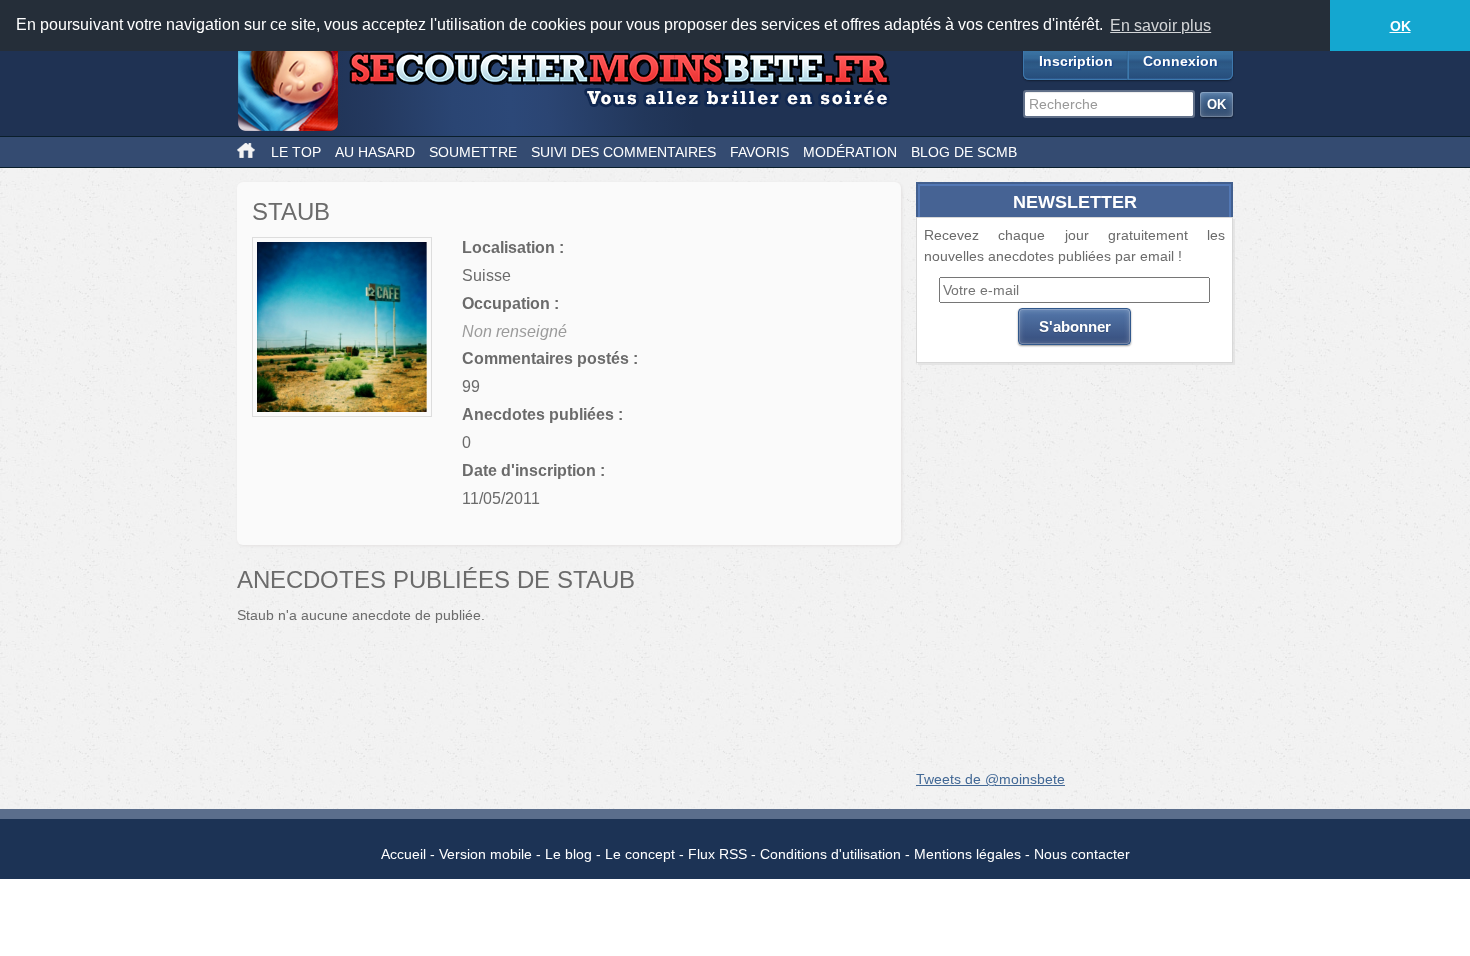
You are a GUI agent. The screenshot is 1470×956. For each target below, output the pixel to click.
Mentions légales (967, 854)
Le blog (568, 854)
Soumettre (473, 152)
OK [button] (1400, 26)
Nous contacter (1082, 854)
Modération (850, 152)
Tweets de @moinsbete (990, 779)
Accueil (403, 854)
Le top (296, 152)
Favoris (759, 152)
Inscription (1076, 61)
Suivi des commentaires (623, 152)
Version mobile (485, 854)
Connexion (1180, 61)
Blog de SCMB (964, 152)
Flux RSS (717, 854)
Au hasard (375, 152)
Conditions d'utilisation (830, 854)
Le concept (640, 854)
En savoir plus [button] (1160, 25)
